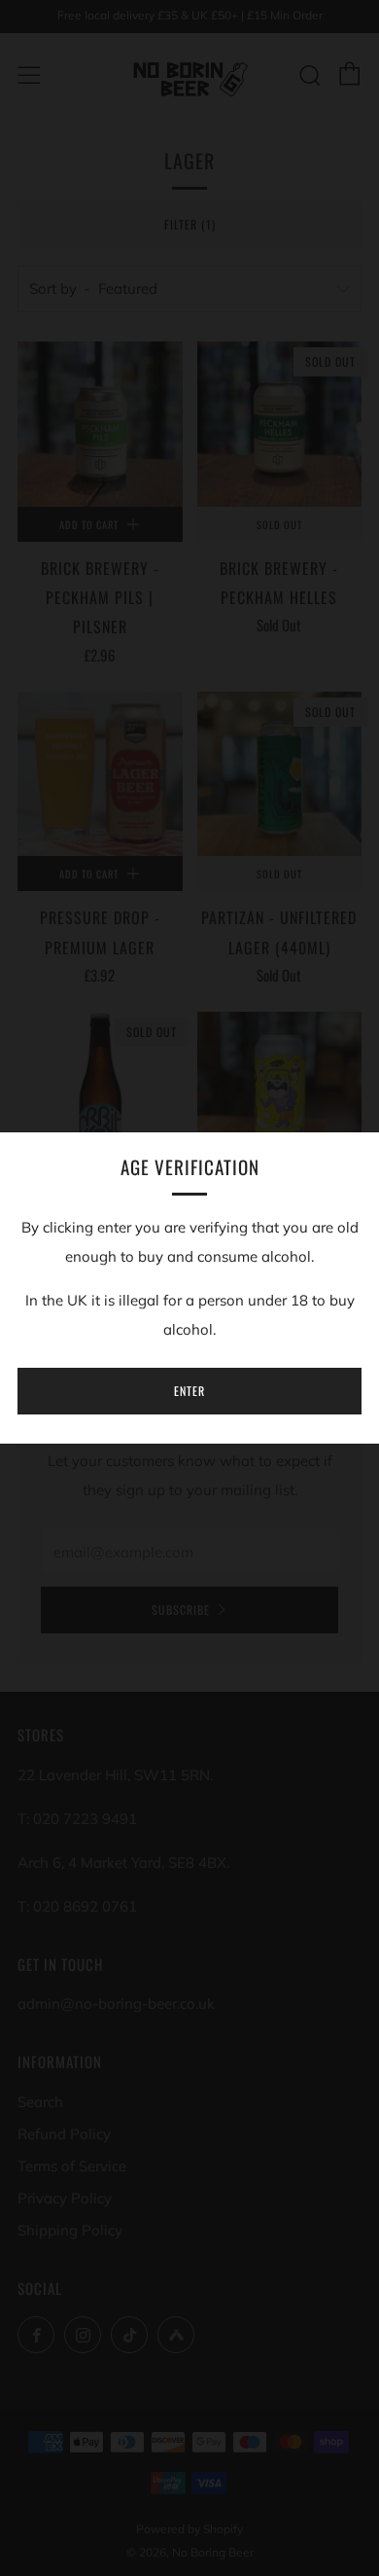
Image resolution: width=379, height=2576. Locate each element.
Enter (189, 1391)
